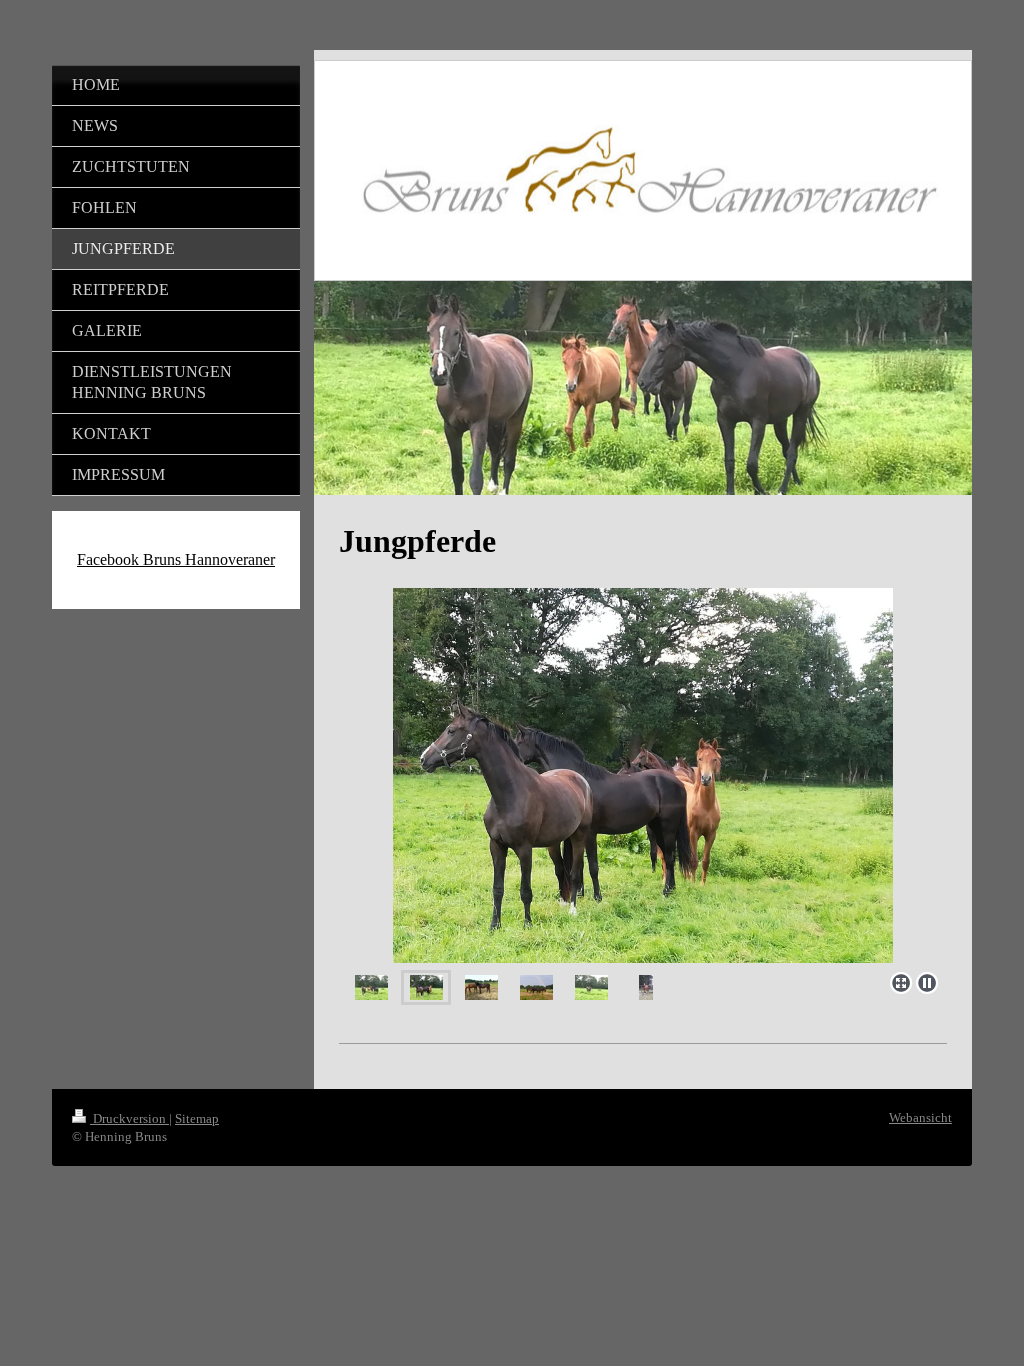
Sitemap (197, 1118)
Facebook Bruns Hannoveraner (176, 559)
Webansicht (920, 1117)
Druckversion (129, 1118)
